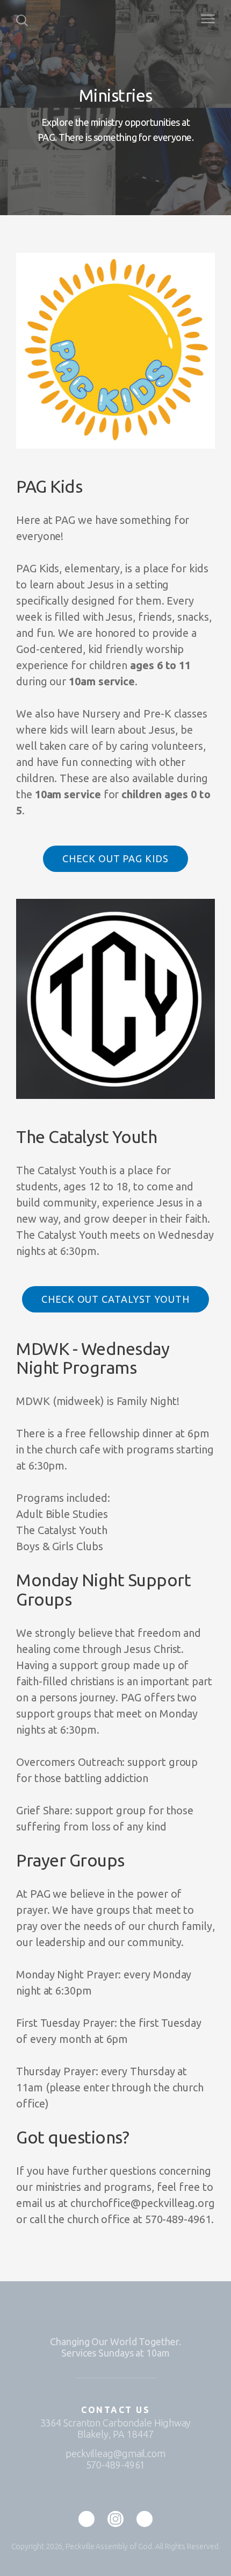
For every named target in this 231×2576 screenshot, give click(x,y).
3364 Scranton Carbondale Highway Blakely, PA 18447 (116, 2428)
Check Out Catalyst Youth (115, 1299)
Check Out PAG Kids (115, 858)
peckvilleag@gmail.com (115, 2453)
